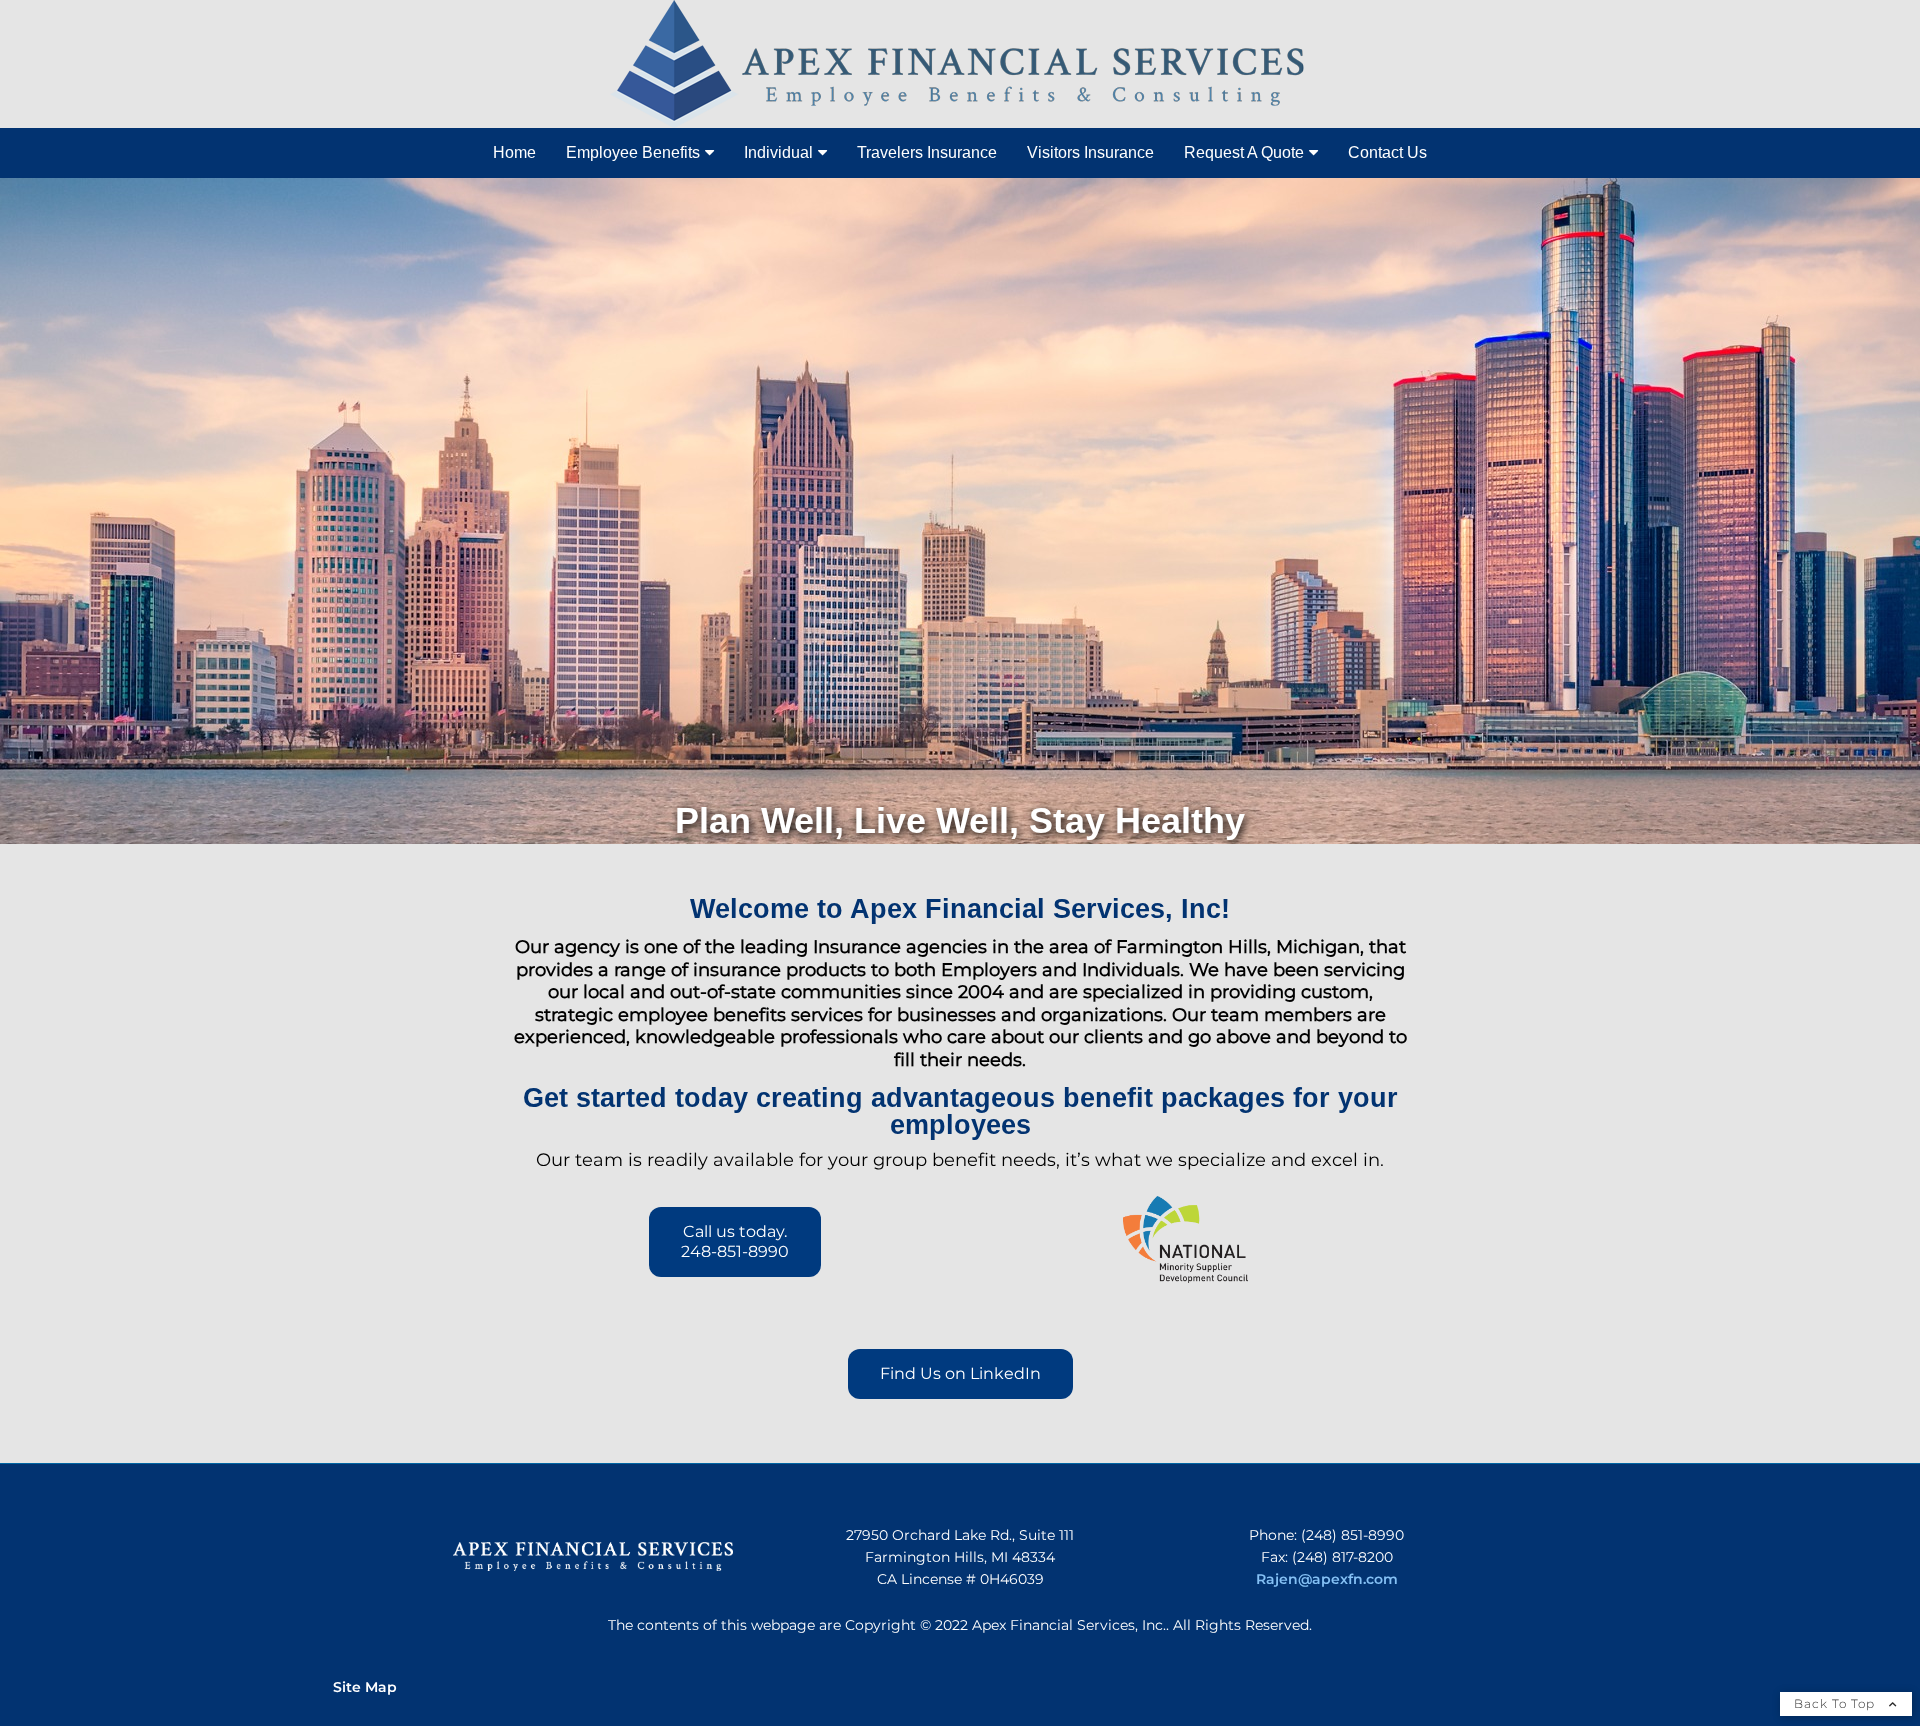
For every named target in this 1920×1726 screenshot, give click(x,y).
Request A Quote (1244, 152)
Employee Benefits (633, 152)
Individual (778, 152)
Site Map (365, 1687)
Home (514, 152)
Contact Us (1387, 152)
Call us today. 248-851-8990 (735, 1241)
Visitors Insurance (1090, 152)
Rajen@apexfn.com (1327, 1579)
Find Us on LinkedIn (960, 1373)
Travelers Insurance (927, 152)
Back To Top (1836, 1703)
